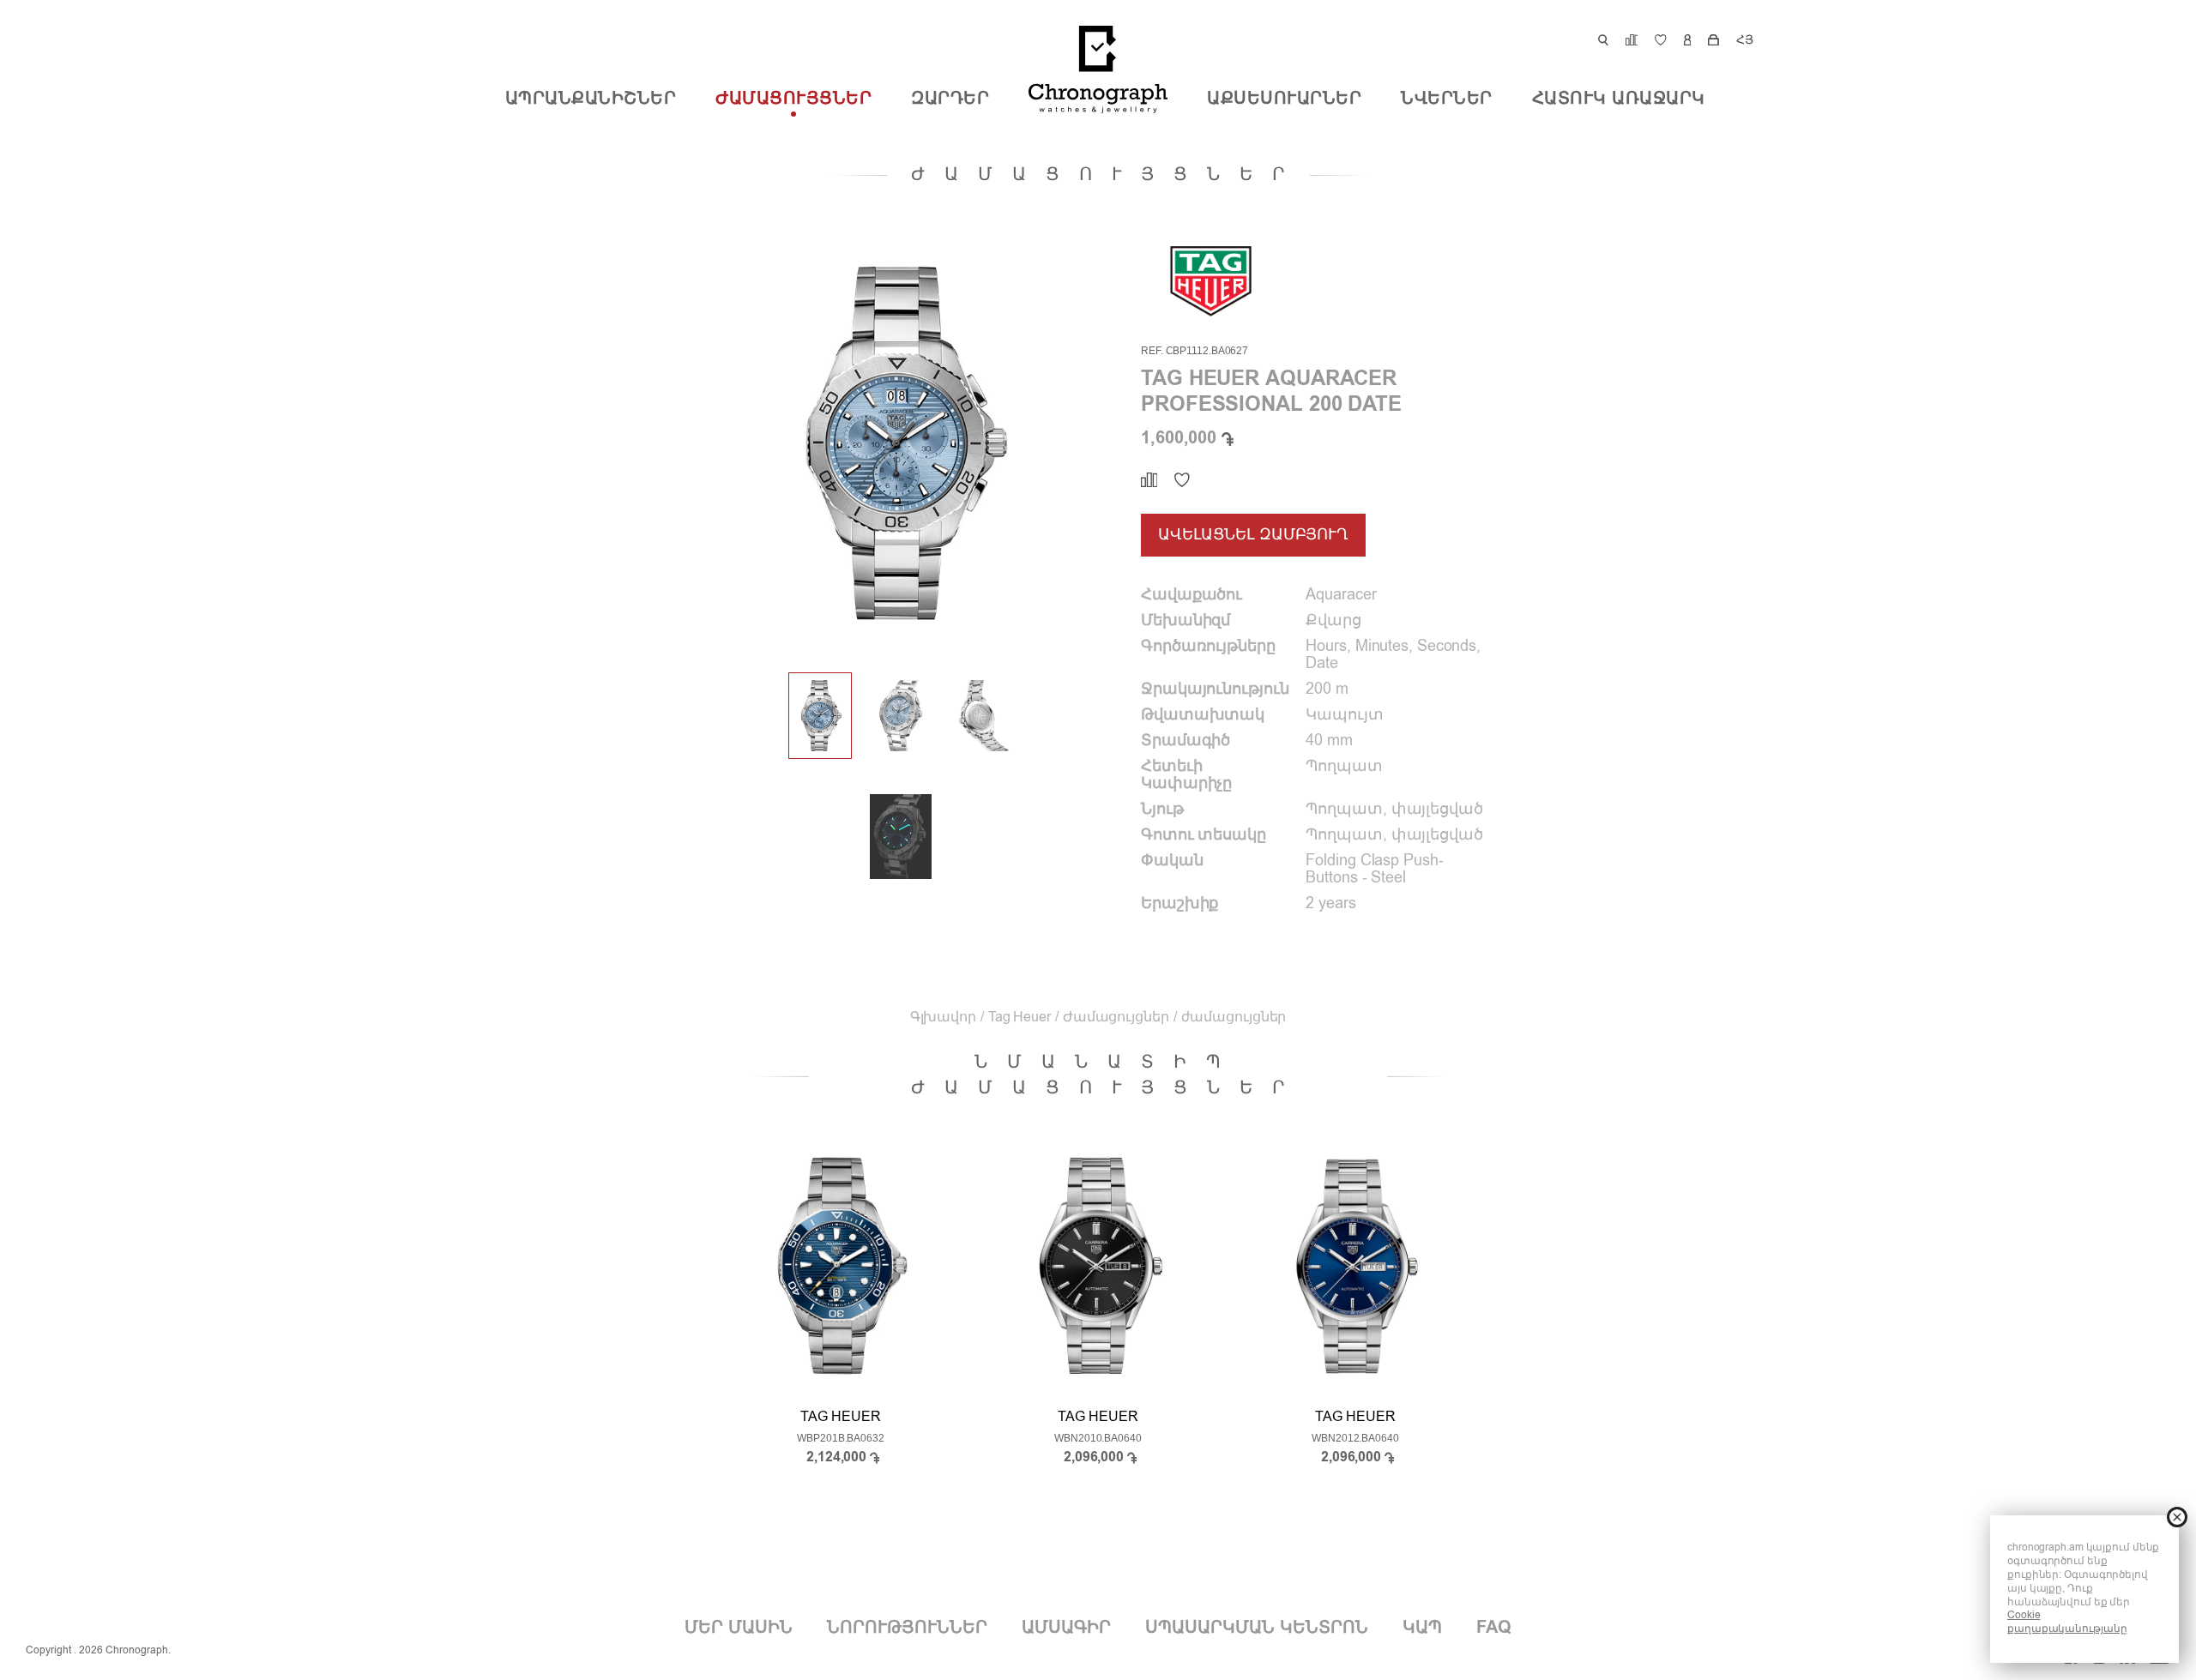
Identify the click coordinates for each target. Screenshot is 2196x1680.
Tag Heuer (1020, 1018)
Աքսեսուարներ (1284, 99)
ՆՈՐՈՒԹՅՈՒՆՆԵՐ (907, 1628)
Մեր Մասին (739, 1628)
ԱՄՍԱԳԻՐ (1066, 1628)
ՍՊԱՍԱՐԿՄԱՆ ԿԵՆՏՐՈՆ (1257, 1628)
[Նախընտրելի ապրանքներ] (1182, 480)
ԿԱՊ (1422, 1628)
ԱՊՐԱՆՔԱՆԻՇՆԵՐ (591, 99)
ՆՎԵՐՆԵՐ (1447, 99)
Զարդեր (950, 99)
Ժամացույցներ (793, 99)
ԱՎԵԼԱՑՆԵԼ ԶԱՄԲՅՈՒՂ (1253, 535)
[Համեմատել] (1149, 480)
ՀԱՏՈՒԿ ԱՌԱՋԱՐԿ (1619, 99)
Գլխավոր (943, 1018)
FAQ (1494, 1628)
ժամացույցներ (1234, 1018)
